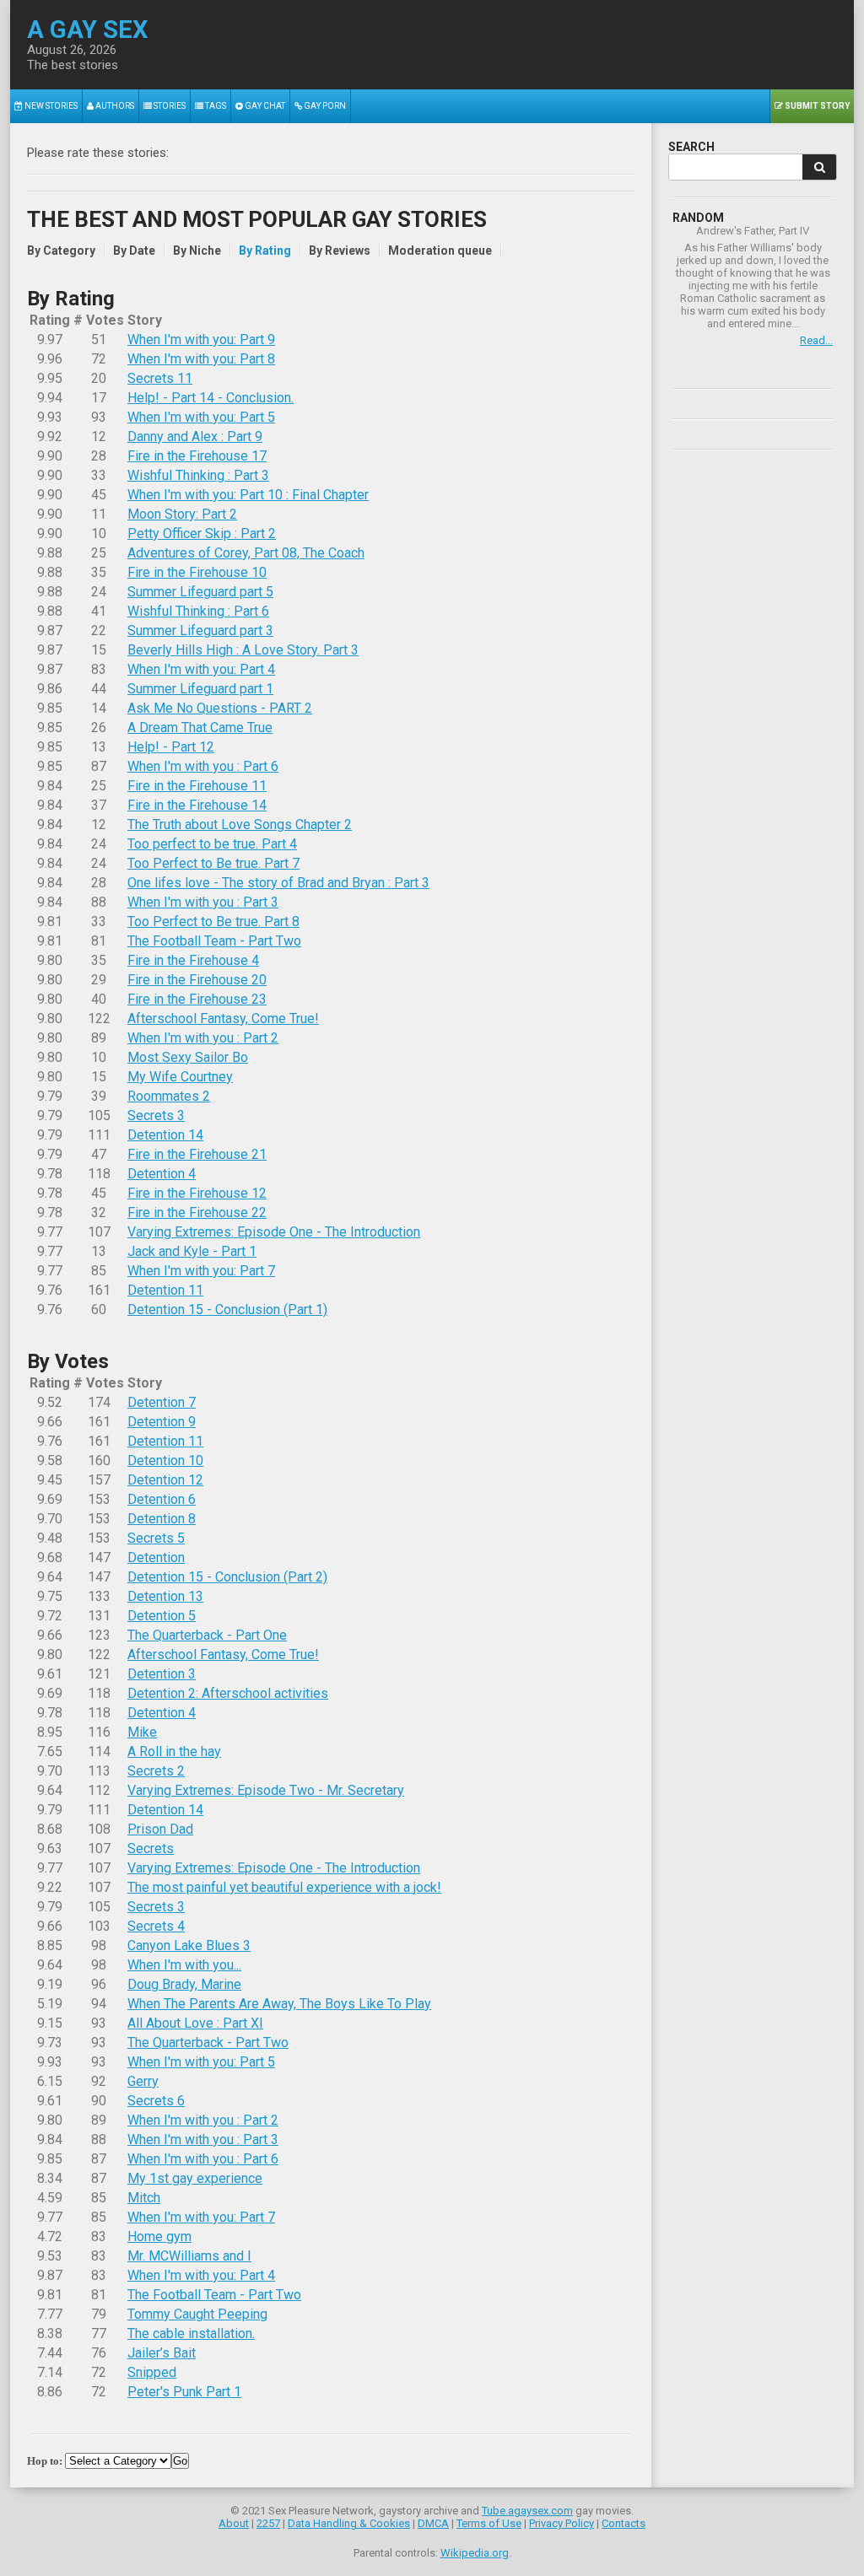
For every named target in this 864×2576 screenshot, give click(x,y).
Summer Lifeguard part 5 (200, 592)
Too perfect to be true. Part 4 (212, 844)
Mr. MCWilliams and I (189, 2256)
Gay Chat (264, 106)
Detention (156, 1557)
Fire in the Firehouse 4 (193, 960)
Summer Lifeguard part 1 (200, 689)
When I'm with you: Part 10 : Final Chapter (248, 495)
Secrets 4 (156, 1926)
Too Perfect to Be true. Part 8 (213, 922)
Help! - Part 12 (171, 747)
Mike (142, 1732)
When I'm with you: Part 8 (201, 359)
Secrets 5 (156, 1538)
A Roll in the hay (174, 1751)
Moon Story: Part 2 (182, 514)
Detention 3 (162, 1674)
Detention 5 (162, 1616)
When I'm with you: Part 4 (201, 669)
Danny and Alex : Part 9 (195, 437)
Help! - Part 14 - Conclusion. (211, 398)
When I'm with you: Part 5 (201, 417)
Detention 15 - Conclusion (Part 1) (227, 1310)
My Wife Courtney (180, 1077)
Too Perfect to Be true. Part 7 (213, 863)
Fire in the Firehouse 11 (197, 786)
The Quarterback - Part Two (208, 2042)
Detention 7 (162, 1402)
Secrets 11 (160, 378)
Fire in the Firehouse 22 (197, 1213)
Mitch (144, 2198)
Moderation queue (440, 251)
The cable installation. (191, 2333)
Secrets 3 (156, 1116)
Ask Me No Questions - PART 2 (220, 708)
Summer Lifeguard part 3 (200, 631)
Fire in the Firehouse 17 (197, 456)
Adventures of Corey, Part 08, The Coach (246, 553)
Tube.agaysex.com (527, 2511)
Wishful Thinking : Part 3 (198, 475)
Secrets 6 (156, 2101)
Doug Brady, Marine (184, 1984)
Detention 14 (165, 1135)
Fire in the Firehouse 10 (197, 572)
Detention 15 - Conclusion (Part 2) (227, 1577)
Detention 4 (162, 1174)
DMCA (433, 2523)
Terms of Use (489, 2523)
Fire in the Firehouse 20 (197, 980)
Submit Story (816, 106)
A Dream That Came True (200, 728)
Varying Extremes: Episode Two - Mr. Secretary (266, 1790)
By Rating (265, 251)
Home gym (159, 2236)
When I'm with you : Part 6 (203, 766)
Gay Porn (324, 106)
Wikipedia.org (475, 2553)
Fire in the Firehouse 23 (197, 999)
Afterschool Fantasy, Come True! (223, 1019)
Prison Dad (160, 1829)
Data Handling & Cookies (349, 2523)
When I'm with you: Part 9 (201, 340)
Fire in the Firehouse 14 (197, 805)
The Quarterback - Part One (207, 1635)
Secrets (151, 1848)
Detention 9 (162, 1422)
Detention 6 (162, 1499)
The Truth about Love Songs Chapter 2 (240, 825)
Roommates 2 (169, 1096)
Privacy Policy (562, 2523)
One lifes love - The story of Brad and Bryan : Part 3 (278, 883)
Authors (114, 106)
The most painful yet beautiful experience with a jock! (284, 1887)
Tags (215, 106)
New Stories (50, 106)
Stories (169, 106)
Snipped (152, 2372)
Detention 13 (165, 1596)
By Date (134, 251)
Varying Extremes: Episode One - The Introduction (274, 1232)
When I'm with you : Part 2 (203, 1038)
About (234, 2523)
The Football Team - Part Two (214, 941)
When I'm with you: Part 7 (201, 1271)
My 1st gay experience (195, 2178)
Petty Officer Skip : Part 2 (202, 534)
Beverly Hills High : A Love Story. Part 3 (243, 650)
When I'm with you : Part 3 (203, 902)
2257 (268, 2523)
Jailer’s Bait (162, 2353)
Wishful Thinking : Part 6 (198, 611)
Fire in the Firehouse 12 (197, 1193)
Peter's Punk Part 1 (184, 2392)
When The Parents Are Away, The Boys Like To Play (279, 2004)
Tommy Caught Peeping (197, 2314)
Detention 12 (165, 1480)
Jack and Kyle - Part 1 (192, 1251)
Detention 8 (162, 1519)
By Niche (197, 251)
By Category (61, 251)
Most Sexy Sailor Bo (188, 1057)
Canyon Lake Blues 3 (189, 1945)
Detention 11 (165, 1290)
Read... (816, 340)
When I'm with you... (184, 1965)
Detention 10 (165, 1460)
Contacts (624, 2523)
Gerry (143, 2081)
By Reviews (340, 251)
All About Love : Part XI (195, 2023)
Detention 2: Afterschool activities (228, 1693)
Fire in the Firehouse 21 (197, 1154)
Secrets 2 (156, 1771)
